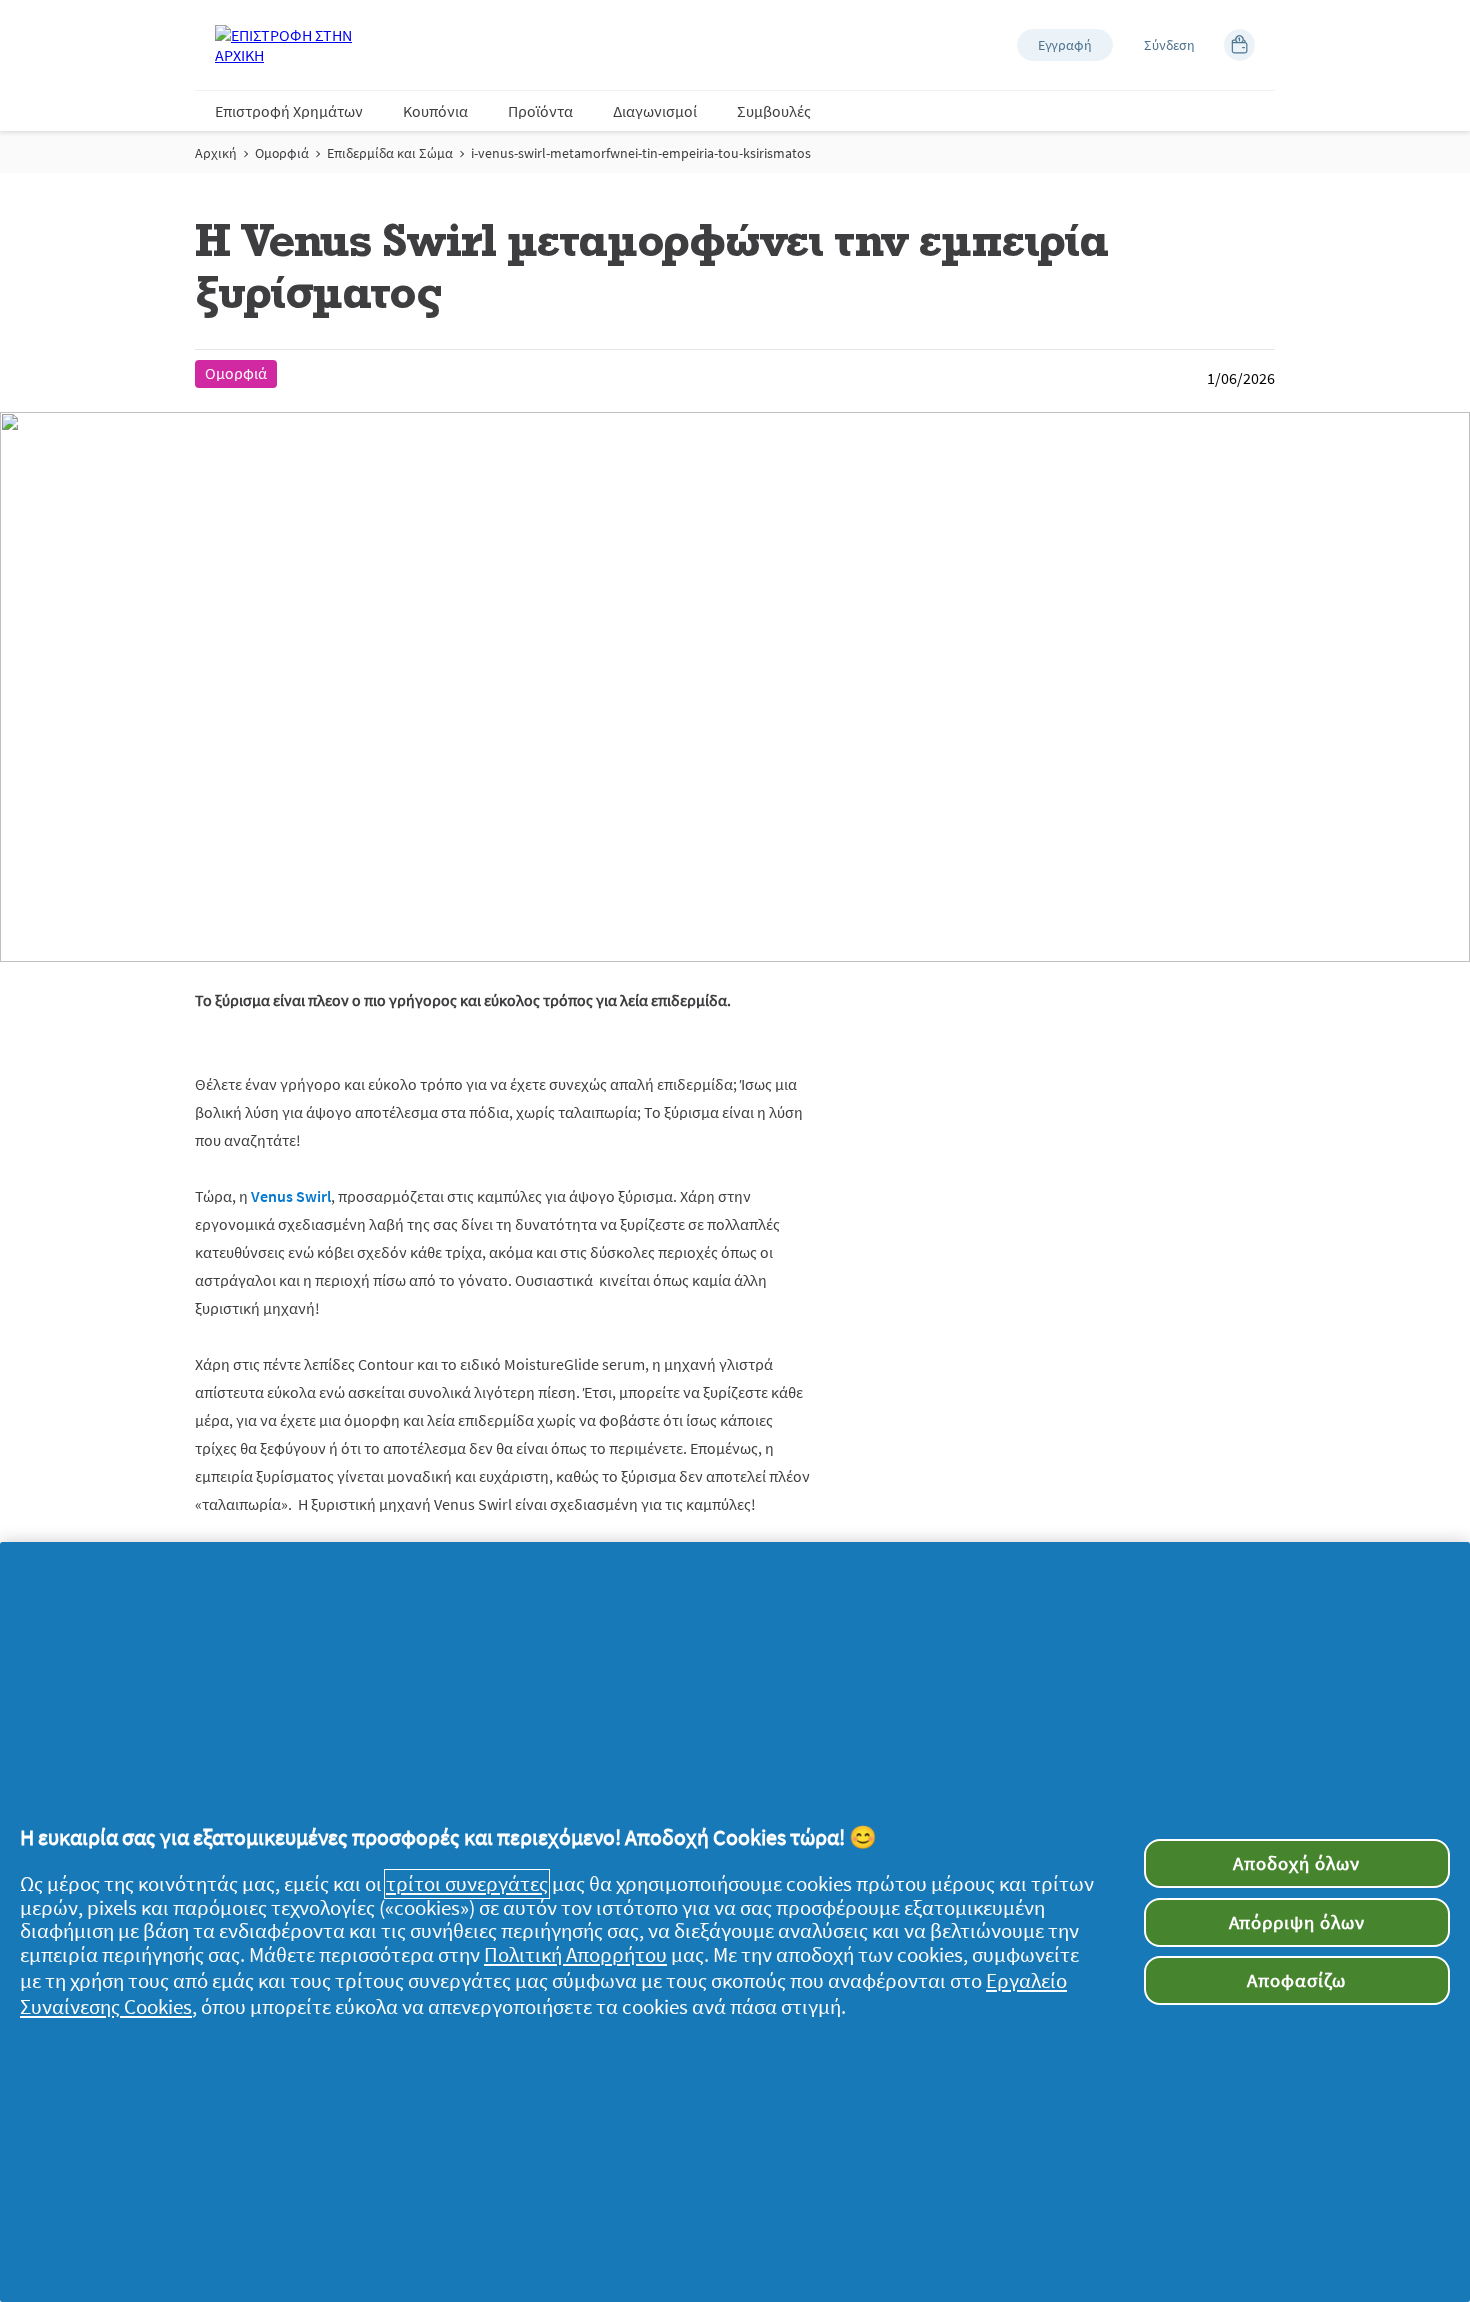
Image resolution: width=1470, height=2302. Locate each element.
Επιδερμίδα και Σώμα (390, 153)
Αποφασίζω (1296, 1980)
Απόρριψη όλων (1297, 1922)
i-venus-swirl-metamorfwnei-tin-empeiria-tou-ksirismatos (641, 153)
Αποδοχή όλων (1296, 1863)
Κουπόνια (435, 111)
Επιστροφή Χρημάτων (289, 111)
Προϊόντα (540, 111)
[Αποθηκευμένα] (1239, 45)
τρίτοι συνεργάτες (467, 1884)
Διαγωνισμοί (655, 111)
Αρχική (216, 153)
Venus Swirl (291, 1196)
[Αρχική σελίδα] (295, 45)
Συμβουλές (774, 111)
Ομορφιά (282, 153)
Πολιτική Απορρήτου (575, 1955)
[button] (1065, 45)
